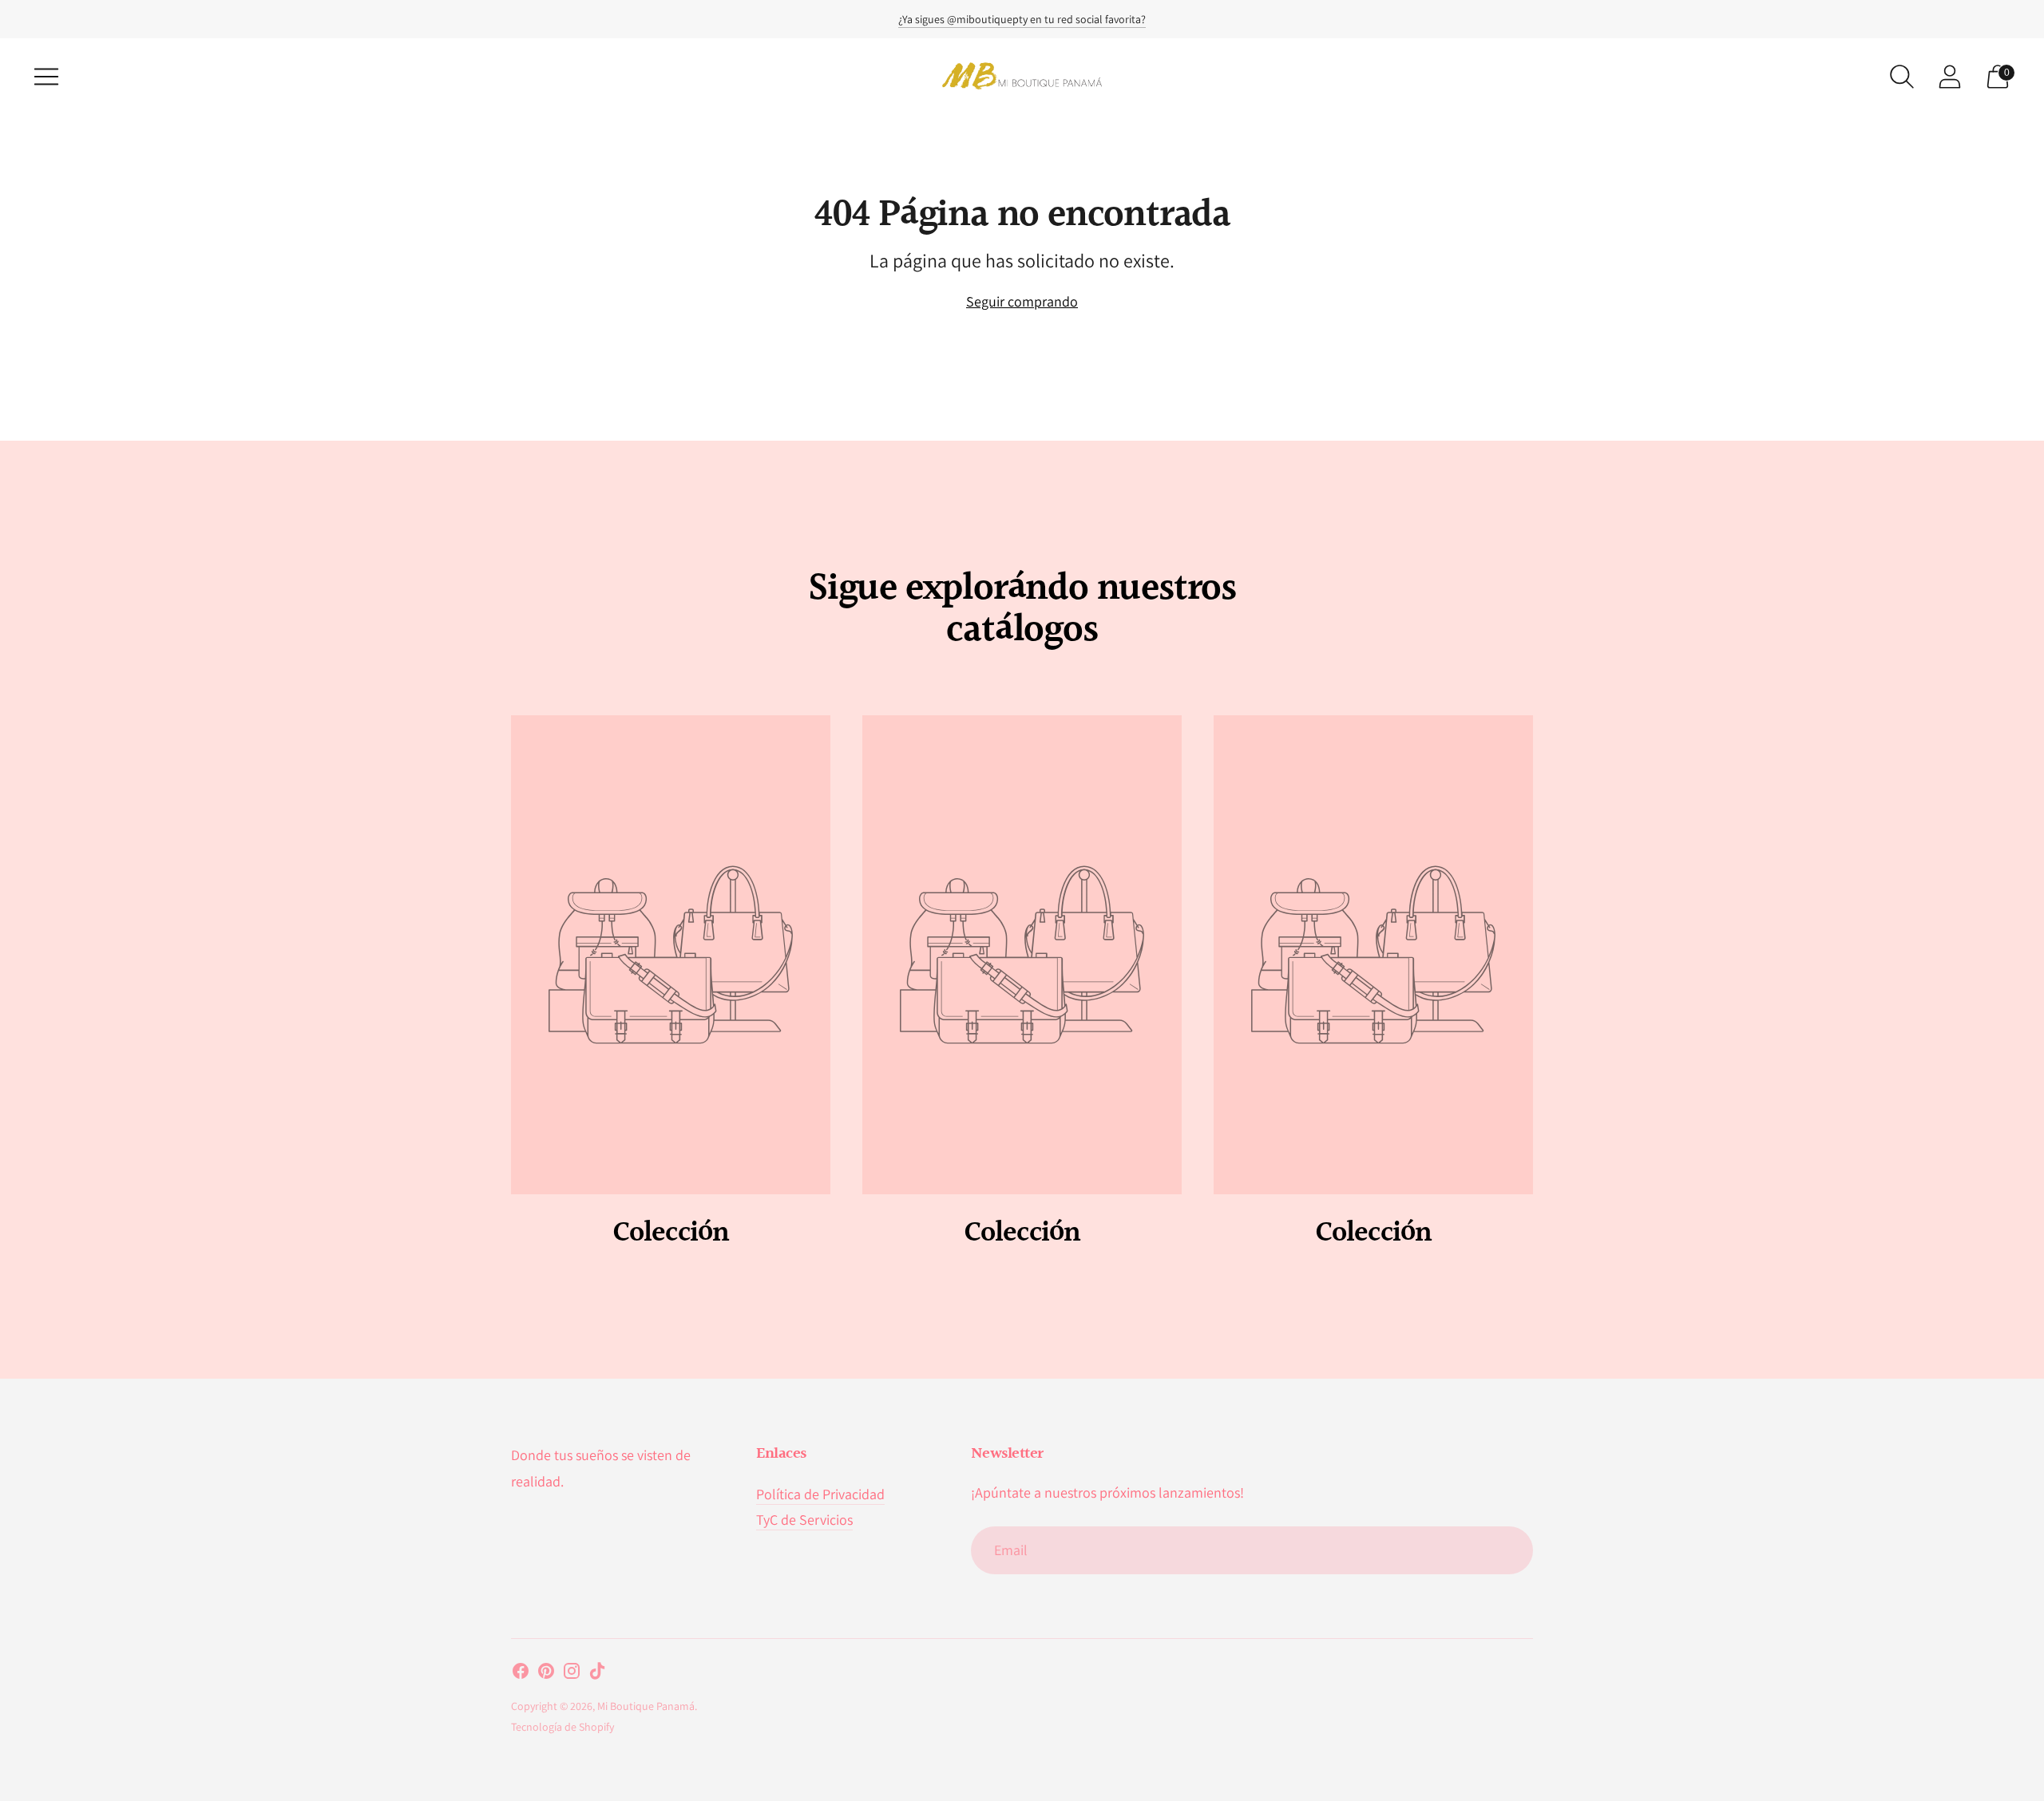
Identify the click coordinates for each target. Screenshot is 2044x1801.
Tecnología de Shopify (562, 1727)
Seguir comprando (1022, 301)
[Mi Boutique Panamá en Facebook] (521, 1674)
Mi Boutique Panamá (646, 1706)
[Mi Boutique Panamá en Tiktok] (597, 1674)
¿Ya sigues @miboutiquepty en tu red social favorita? (1022, 19)
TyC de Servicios (804, 1520)
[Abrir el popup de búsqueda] (1902, 77)
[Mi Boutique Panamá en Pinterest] (546, 1674)
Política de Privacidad (820, 1494)
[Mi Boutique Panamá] (1022, 76)
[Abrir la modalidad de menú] (46, 77)
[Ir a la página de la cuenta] (1950, 77)
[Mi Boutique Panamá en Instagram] (572, 1674)
